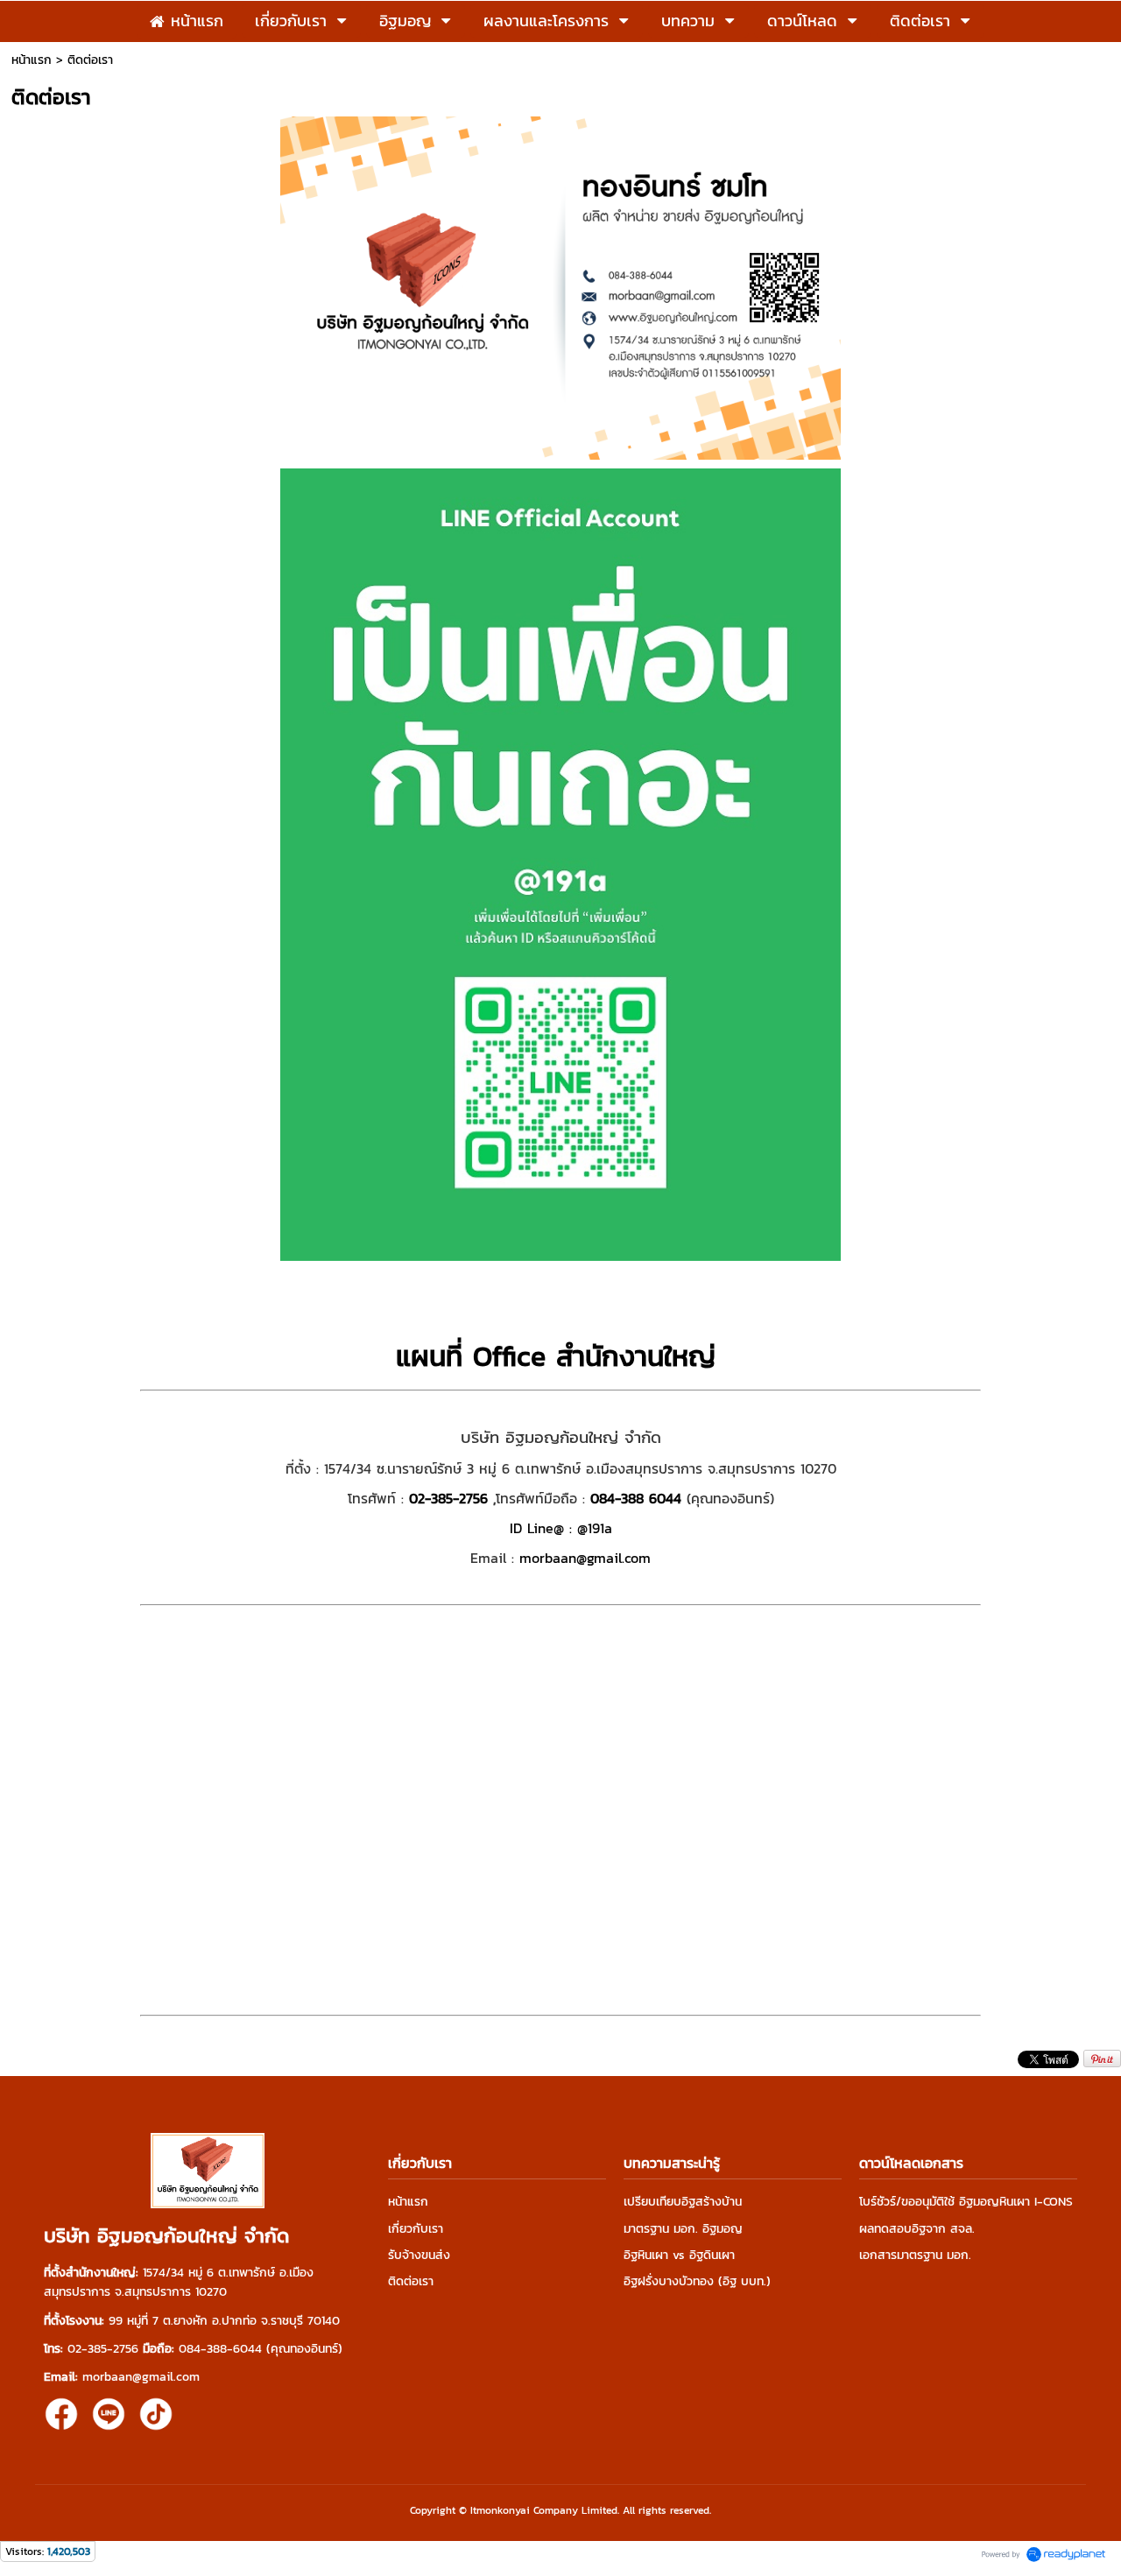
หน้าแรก (32, 60)
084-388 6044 (636, 1498)
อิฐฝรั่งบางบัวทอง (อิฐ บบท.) (697, 2281)
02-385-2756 (448, 1498)
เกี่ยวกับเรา (416, 2229)
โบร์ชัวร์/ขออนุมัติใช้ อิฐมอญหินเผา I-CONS (966, 2202)
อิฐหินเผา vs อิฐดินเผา (679, 2255)
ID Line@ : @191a (561, 1528)
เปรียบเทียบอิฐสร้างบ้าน (683, 2202)
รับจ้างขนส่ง (419, 2255)
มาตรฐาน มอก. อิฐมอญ (683, 2229)
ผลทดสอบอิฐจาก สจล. (917, 2229)
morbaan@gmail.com (585, 1558)
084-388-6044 (220, 2349)
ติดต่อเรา (411, 2281)
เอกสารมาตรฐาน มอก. (915, 2255)
